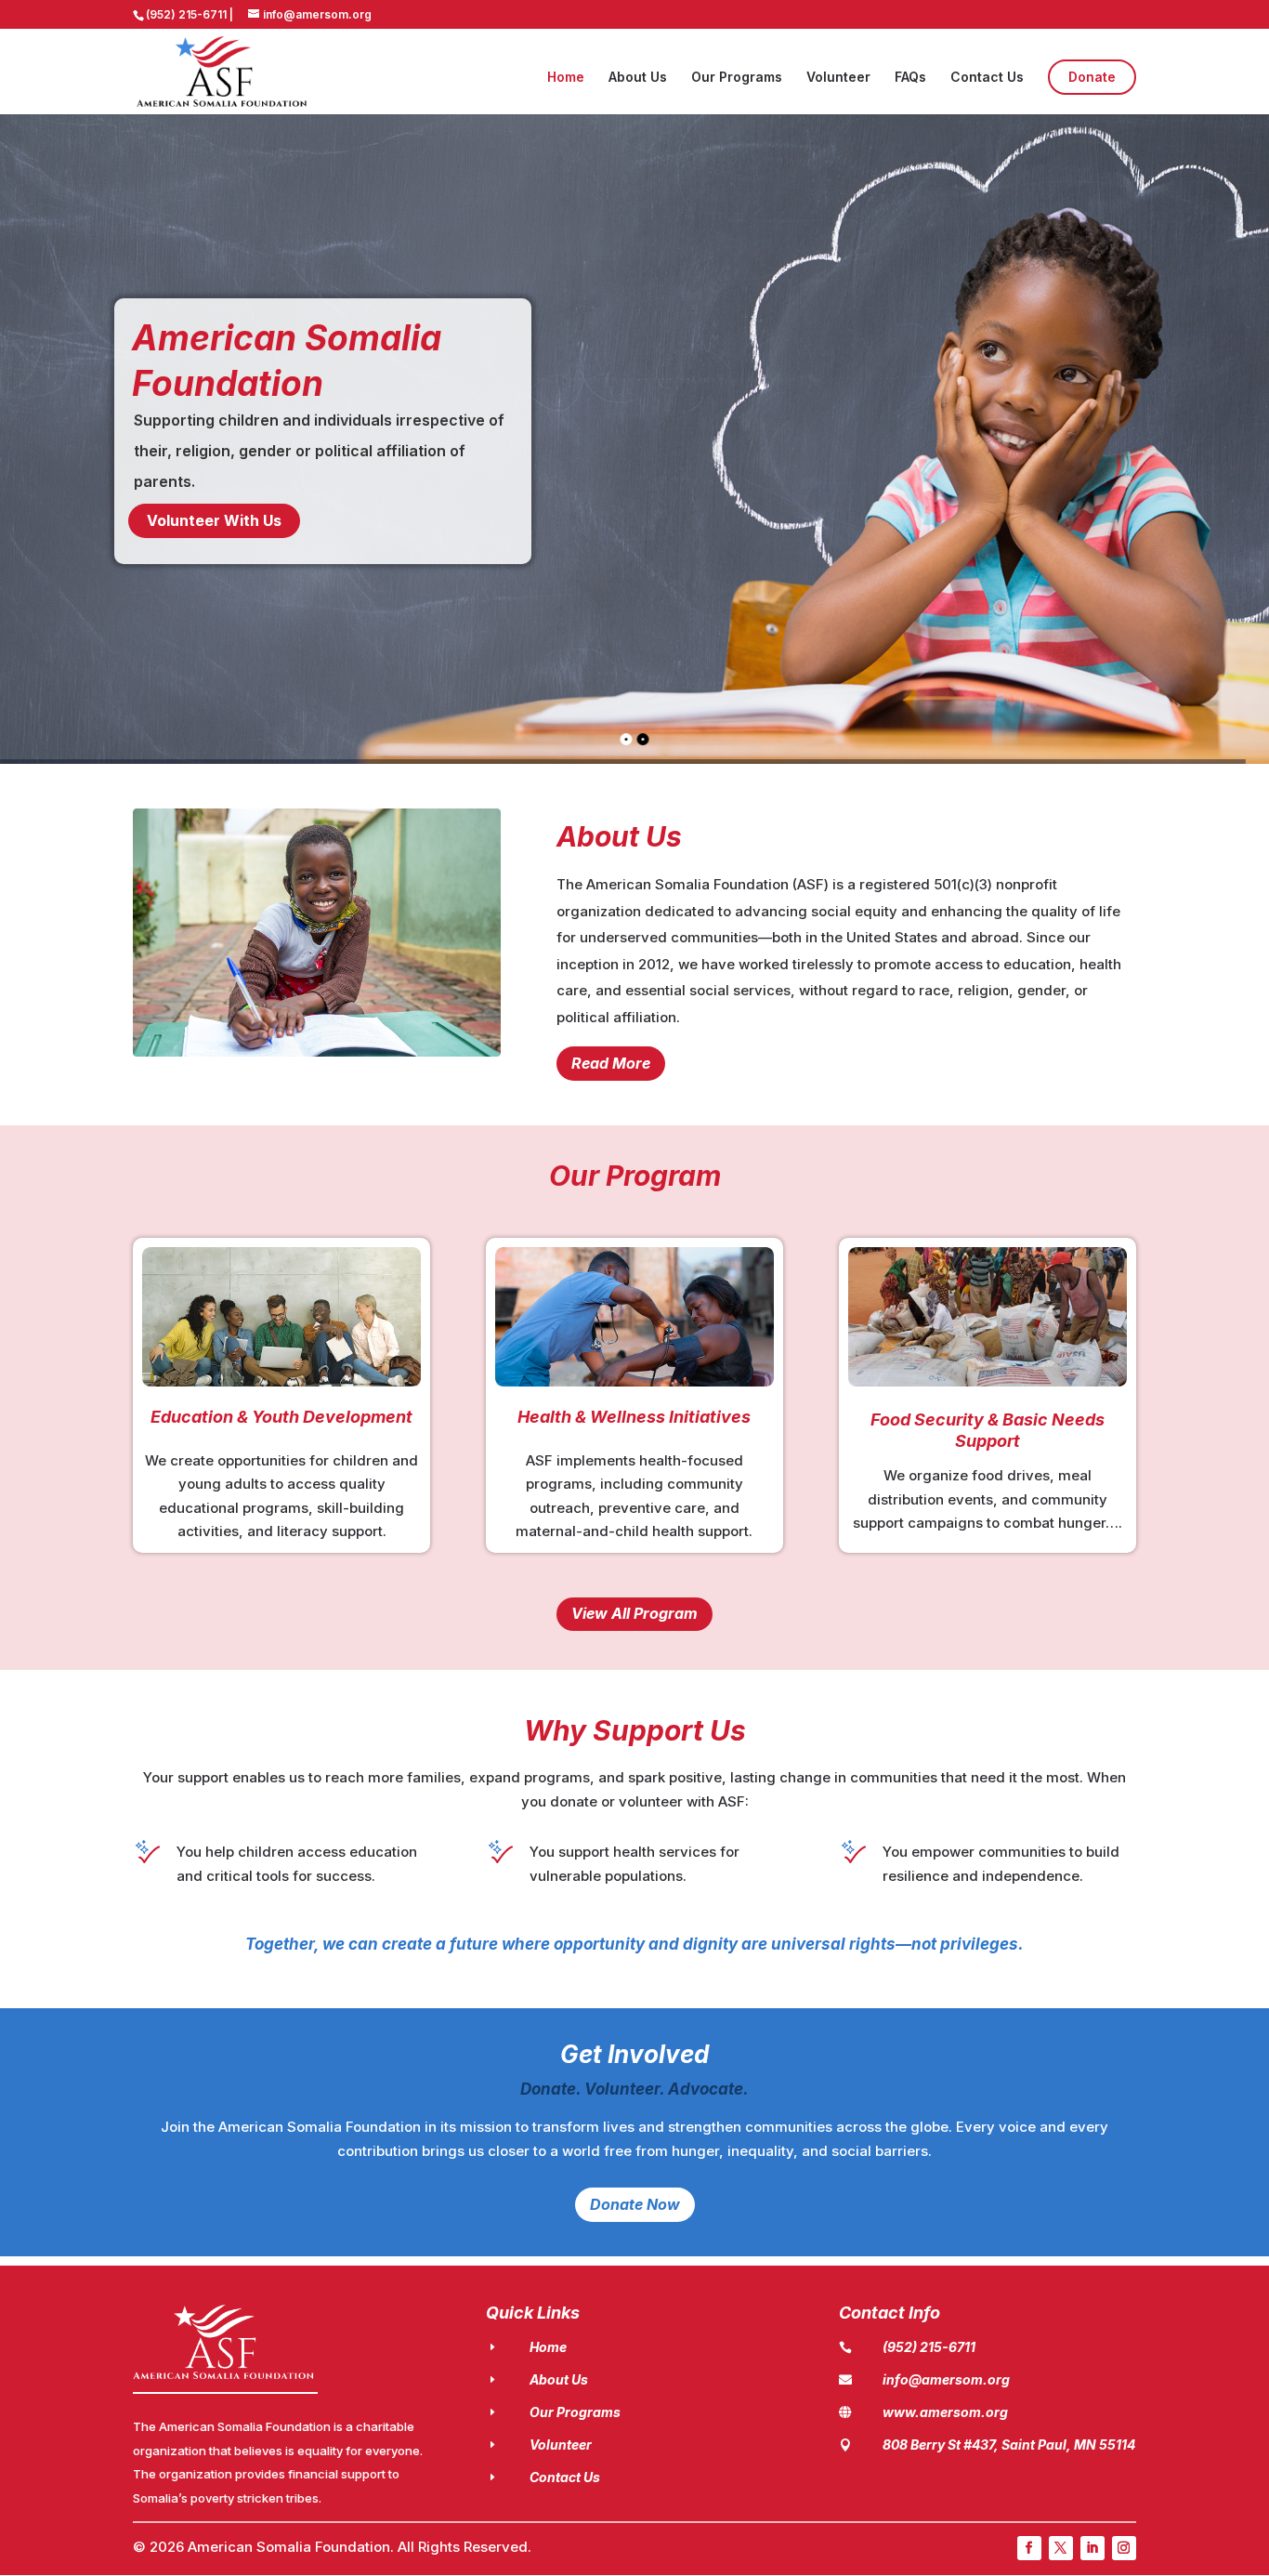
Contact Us (987, 78)
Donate (1092, 77)
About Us (638, 78)
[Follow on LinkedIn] (1092, 2548)
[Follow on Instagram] (1124, 2548)
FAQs (910, 78)
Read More (611, 1063)
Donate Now (635, 2204)
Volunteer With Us (214, 520)
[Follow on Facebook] (1029, 2548)
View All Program (634, 1613)
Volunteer (838, 78)
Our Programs (737, 78)
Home (566, 78)
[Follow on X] (1061, 2548)
